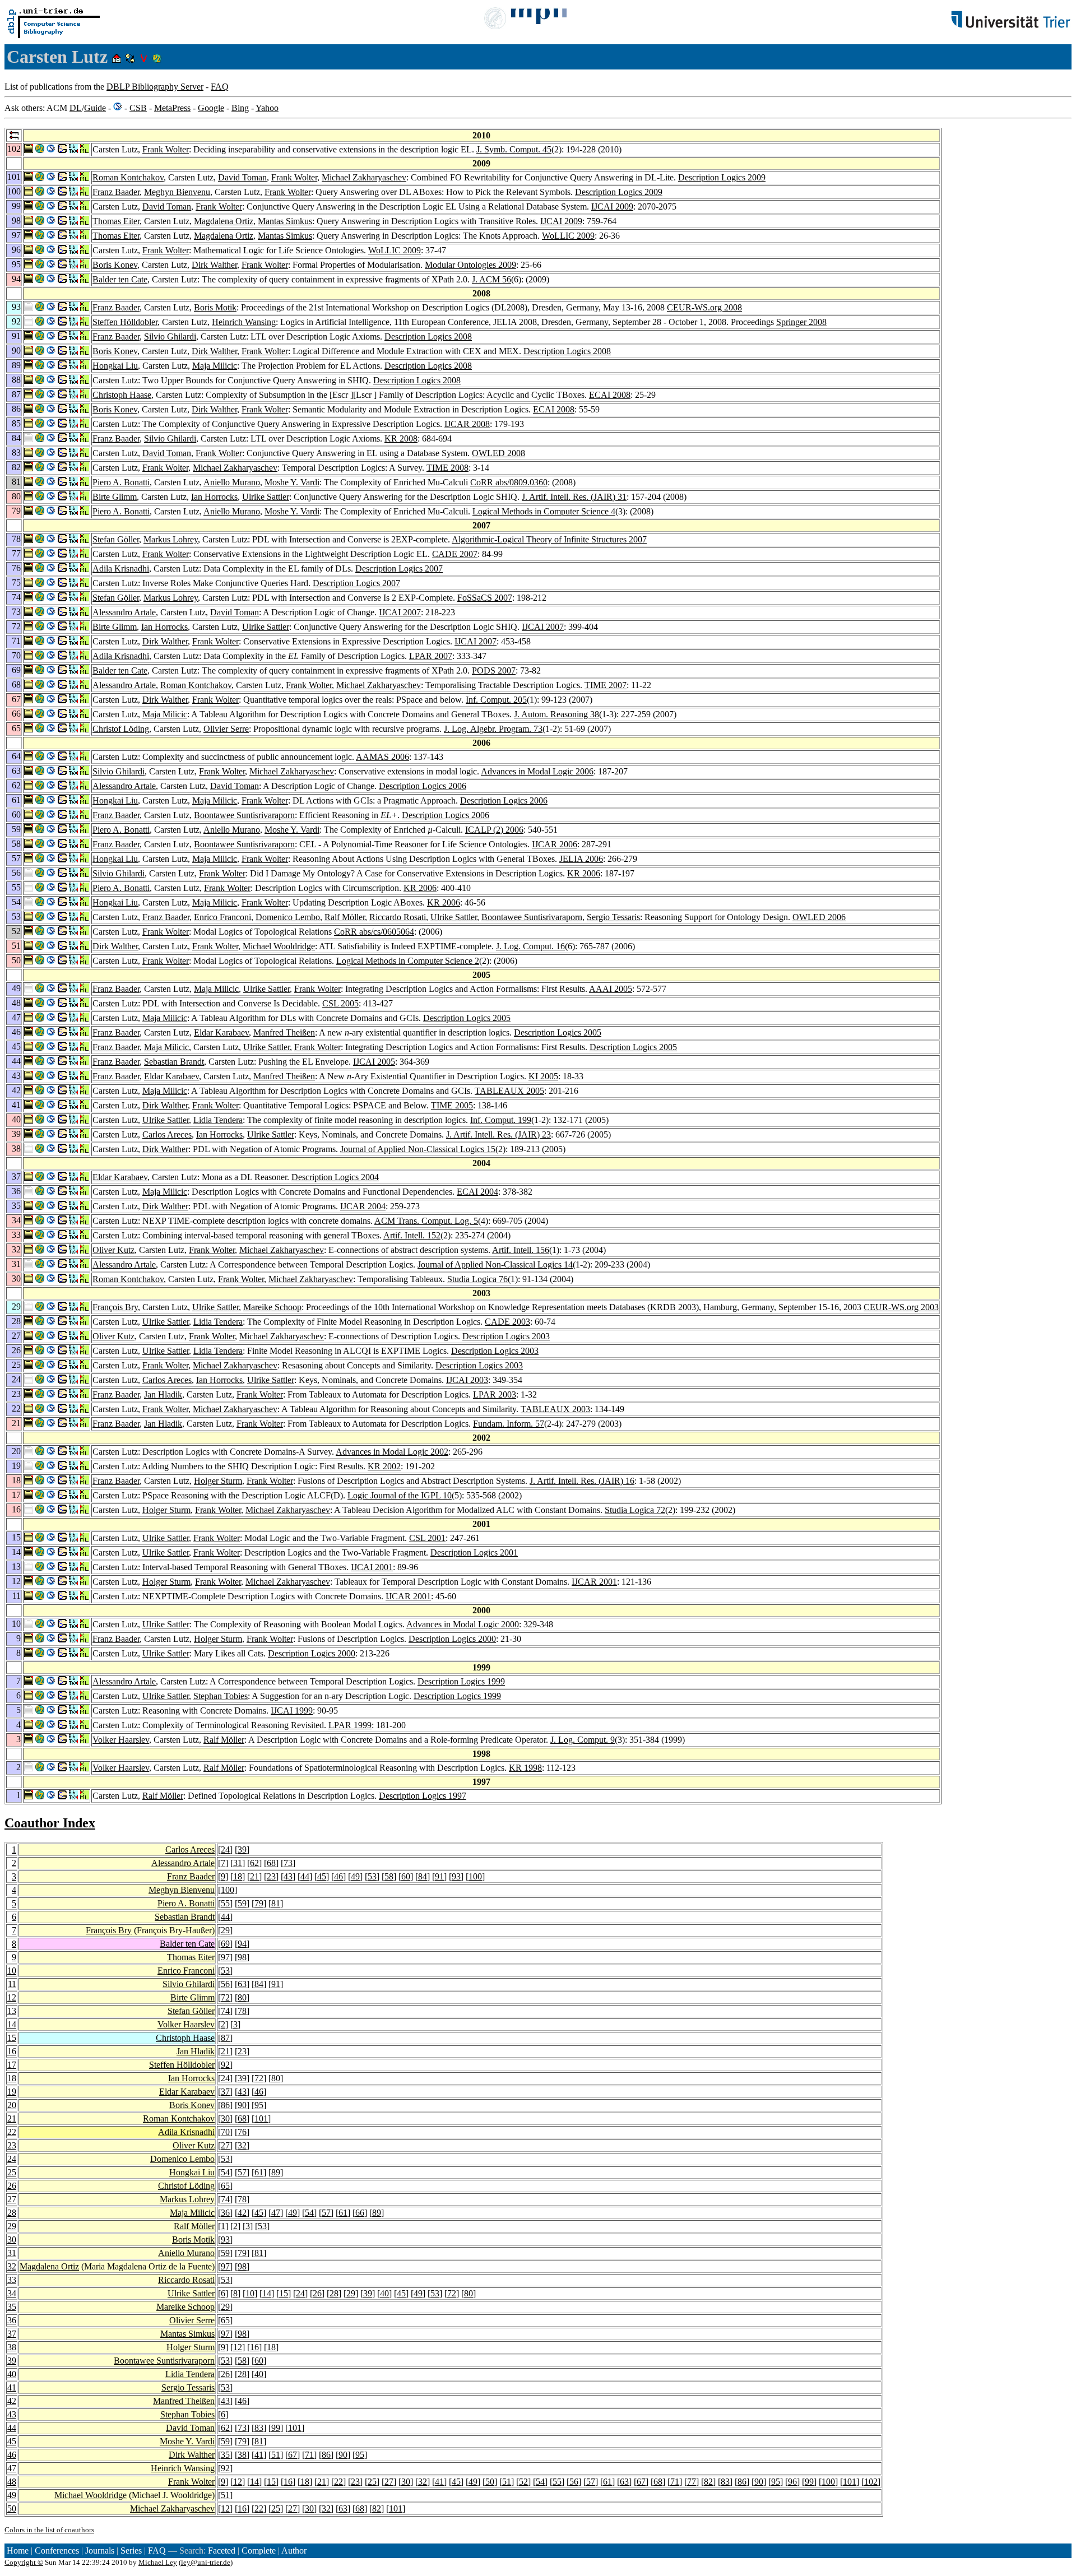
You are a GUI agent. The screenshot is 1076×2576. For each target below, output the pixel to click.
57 (242, 2172)
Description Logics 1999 (461, 1681)
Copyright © (24, 2562)
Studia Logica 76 (477, 1279)
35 (12, 2307)
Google (211, 108)
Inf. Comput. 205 (496, 700)
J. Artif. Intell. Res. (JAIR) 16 (582, 1481)
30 (225, 2118)
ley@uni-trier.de (206, 2562)
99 (276, 2428)
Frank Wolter (166, 149)
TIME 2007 (606, 685)
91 (439, 1876)
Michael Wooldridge (279, 946)
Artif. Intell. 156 (521, 1250)
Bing (240, 108)
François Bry (115, 1307)
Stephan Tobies (221, 1696)
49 (355, 1876)
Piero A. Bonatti (121, 482)
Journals (100, 2551)
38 (12, 2347)
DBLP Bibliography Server (155, 87)
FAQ (220, 87)
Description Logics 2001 (474, 1552)
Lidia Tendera (218, 1120)
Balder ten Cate (120, 279)
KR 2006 (584, 873)
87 (225, 2038)
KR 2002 (384, 1466)
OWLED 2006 (819, 917)
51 (276, 2455)
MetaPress (172, 108)
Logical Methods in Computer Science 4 (544, 511)
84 (423, 1876)
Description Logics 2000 (452, 1639)
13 (12, 2011)
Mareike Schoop (272, 1307)
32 (242, 2145)
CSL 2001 (427, 1538)
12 (12, 1997)
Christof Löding (121, 729)
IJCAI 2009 (612, 206)
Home (18, 2551)
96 (792, 2482)
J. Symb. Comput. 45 (514, 149)
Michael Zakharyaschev (364, 177)
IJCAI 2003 (467, 1380)
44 (305, 1876)
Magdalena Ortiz (224, 221)
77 (692, 2482)
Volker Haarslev (121, 1740)
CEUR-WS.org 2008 (704, 307)
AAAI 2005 (611, 989)
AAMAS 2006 (382, 757)
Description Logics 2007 (399, 568)
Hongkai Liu (115, 366)
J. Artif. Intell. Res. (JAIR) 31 (574, 497)
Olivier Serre (226, 729)
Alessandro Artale (124, 612)
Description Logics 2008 (428, 336)
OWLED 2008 (498, 453)
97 (225, 1957)
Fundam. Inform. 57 (509, 1424)
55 (225, 1903)
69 (225, 1944)
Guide (95, 108)
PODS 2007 (494, 670)
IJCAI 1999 (292, 1711)
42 (242, 2213)
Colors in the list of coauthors (49, 2530)
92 (225, 2065)
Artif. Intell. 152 (412, 1235)
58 (389, 1876)
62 (254, 1863)
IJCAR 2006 (555, 844)
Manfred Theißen (284, 1032)
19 (12, 2092)
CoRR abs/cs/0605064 (374, 932)
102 (871, 2482)
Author (294, 2551)
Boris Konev (115, 265)
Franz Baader (116, 192)
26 (12, 2186)
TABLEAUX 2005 (509, 1091)
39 (242, 1849)
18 (238, 1876)
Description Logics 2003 (506, 1336)
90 (242, 2105)
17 (12, 2065)
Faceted (222, 2551)
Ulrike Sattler (266, 497)
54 (225, 2172)
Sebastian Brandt (174, 1062)
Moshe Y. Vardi (292, 482)
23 (271, 1876)
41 (12, 2387)
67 (293, 2455)
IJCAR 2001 (594, 1582)
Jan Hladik (163, 1394)
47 (276, 2213)
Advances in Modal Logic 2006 (537, 771)
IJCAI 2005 (374, 1062)
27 (225, 2145)
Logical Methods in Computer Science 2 (408, 961)
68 (271, 1863)
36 (225, 2213)
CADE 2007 (455, 554)
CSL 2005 (340, 1003)
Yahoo (267, 108)
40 (384, 2293)
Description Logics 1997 (423, 1796)
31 (238, 1863)
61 (259, 2172)
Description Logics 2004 (335, 1177)
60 (406, 1876)
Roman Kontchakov (128, 177)
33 (12, 2280)
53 (372, 1876)
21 (254, 1876)
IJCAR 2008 (467, 424)
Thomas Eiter (116, 221)
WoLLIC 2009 (568, 236)
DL (76, 108)
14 (12, 2024)
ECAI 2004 (477, 1192)
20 (12, 2105)
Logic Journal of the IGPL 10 (400, 1495)
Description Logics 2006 (423, 786)
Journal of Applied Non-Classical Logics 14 (495, 1264)
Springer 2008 (801, 322)
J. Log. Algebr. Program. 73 (493, 729)
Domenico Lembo (288, 917)
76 (242, 2132)
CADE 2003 (507, 1322)
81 (276, 1903)
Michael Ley (158, 2562)
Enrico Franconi (222, 917)
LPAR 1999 (350, 1725)
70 (225, 2132)
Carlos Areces (167, 1134)
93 (456, 1876)
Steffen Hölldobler (125, 322)
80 (242, 1997)
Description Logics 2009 (722, 177)
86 (225, 2105)
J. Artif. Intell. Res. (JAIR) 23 (498, 1134)
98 (242, 1957)
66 (360, 2213)
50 (490, 2482)
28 (12, 2213)
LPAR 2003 (495, 1394)
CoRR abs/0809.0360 (509, 482)
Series (131, 2551)
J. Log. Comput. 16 (530, 946)
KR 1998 (525, 1768)
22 (12, 2132)
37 (225, 2092)
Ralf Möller (345, 917)
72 (225, 1997)
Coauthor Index (50, 1823)
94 (242, 1944)
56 (225, 1984)
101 (261, 2118)
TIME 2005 (452, 1105)
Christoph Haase (122, 395)
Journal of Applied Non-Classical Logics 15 (418, 1149)
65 (225, 2186)
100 (475, 1876)
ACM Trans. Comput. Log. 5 (426, 1221)
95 (259, 2105)
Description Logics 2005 (467, 1018)
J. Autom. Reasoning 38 (556, 714)
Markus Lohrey (171, 539)
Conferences (57, 2551)
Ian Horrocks (214, 497)
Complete (259, 2551)
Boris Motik (215, 307)
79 (259, 1903)
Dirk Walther (214, 265)
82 (708, 2482)
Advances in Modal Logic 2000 (463, 1624)
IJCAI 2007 (400, 612)
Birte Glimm (115, 497)
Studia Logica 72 (635, 1510)
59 (242, 1903)
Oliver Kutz (113, 1250)
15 (12, 2038)
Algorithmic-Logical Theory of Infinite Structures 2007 (549, 539)
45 (322, 1876)
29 (225, 1930)
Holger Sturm (218, 1481)
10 (12, 1971)
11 (12, 1984)
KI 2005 (543, 1076)
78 (242, 2011)
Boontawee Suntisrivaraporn (244, 815)
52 (523, 2482)
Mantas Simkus (285, 221)
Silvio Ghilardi (170, 336)
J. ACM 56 (491, 279)
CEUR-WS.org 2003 (901, 1307)
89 (276, 2172)
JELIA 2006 (581, 859)
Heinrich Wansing (244, 322)
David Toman (242, 177)
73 (288, 1863)
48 (12, 2482)
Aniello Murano (232, 482)
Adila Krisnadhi (121, 568)
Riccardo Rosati (398, 917)
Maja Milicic (215, 366)
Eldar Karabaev (221, 1032)
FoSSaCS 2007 (485, 598)
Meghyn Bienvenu (177, 192)
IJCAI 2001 (372, 1567)
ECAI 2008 (610, 395)
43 (288, 1876)
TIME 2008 (447, 468)
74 (225, 2011)
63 (242, 1984)
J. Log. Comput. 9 (583, 1740)
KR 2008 (401, 438)
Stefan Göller (116, 539)
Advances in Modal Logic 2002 (392, 1452)
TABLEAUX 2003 (555, 1409)
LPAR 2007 (431, 656)
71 (309, 2455)
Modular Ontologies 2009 (470, 265)
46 (338, 1876)
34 (12, 2293)
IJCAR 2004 (363, 1206)
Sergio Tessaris (613, 917)
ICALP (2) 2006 (494, 830)
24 (225, 1849)
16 (12, 2051)
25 (12, 2172)
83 (259, 2428)
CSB (138, 108)
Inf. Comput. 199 (501, 1120)
